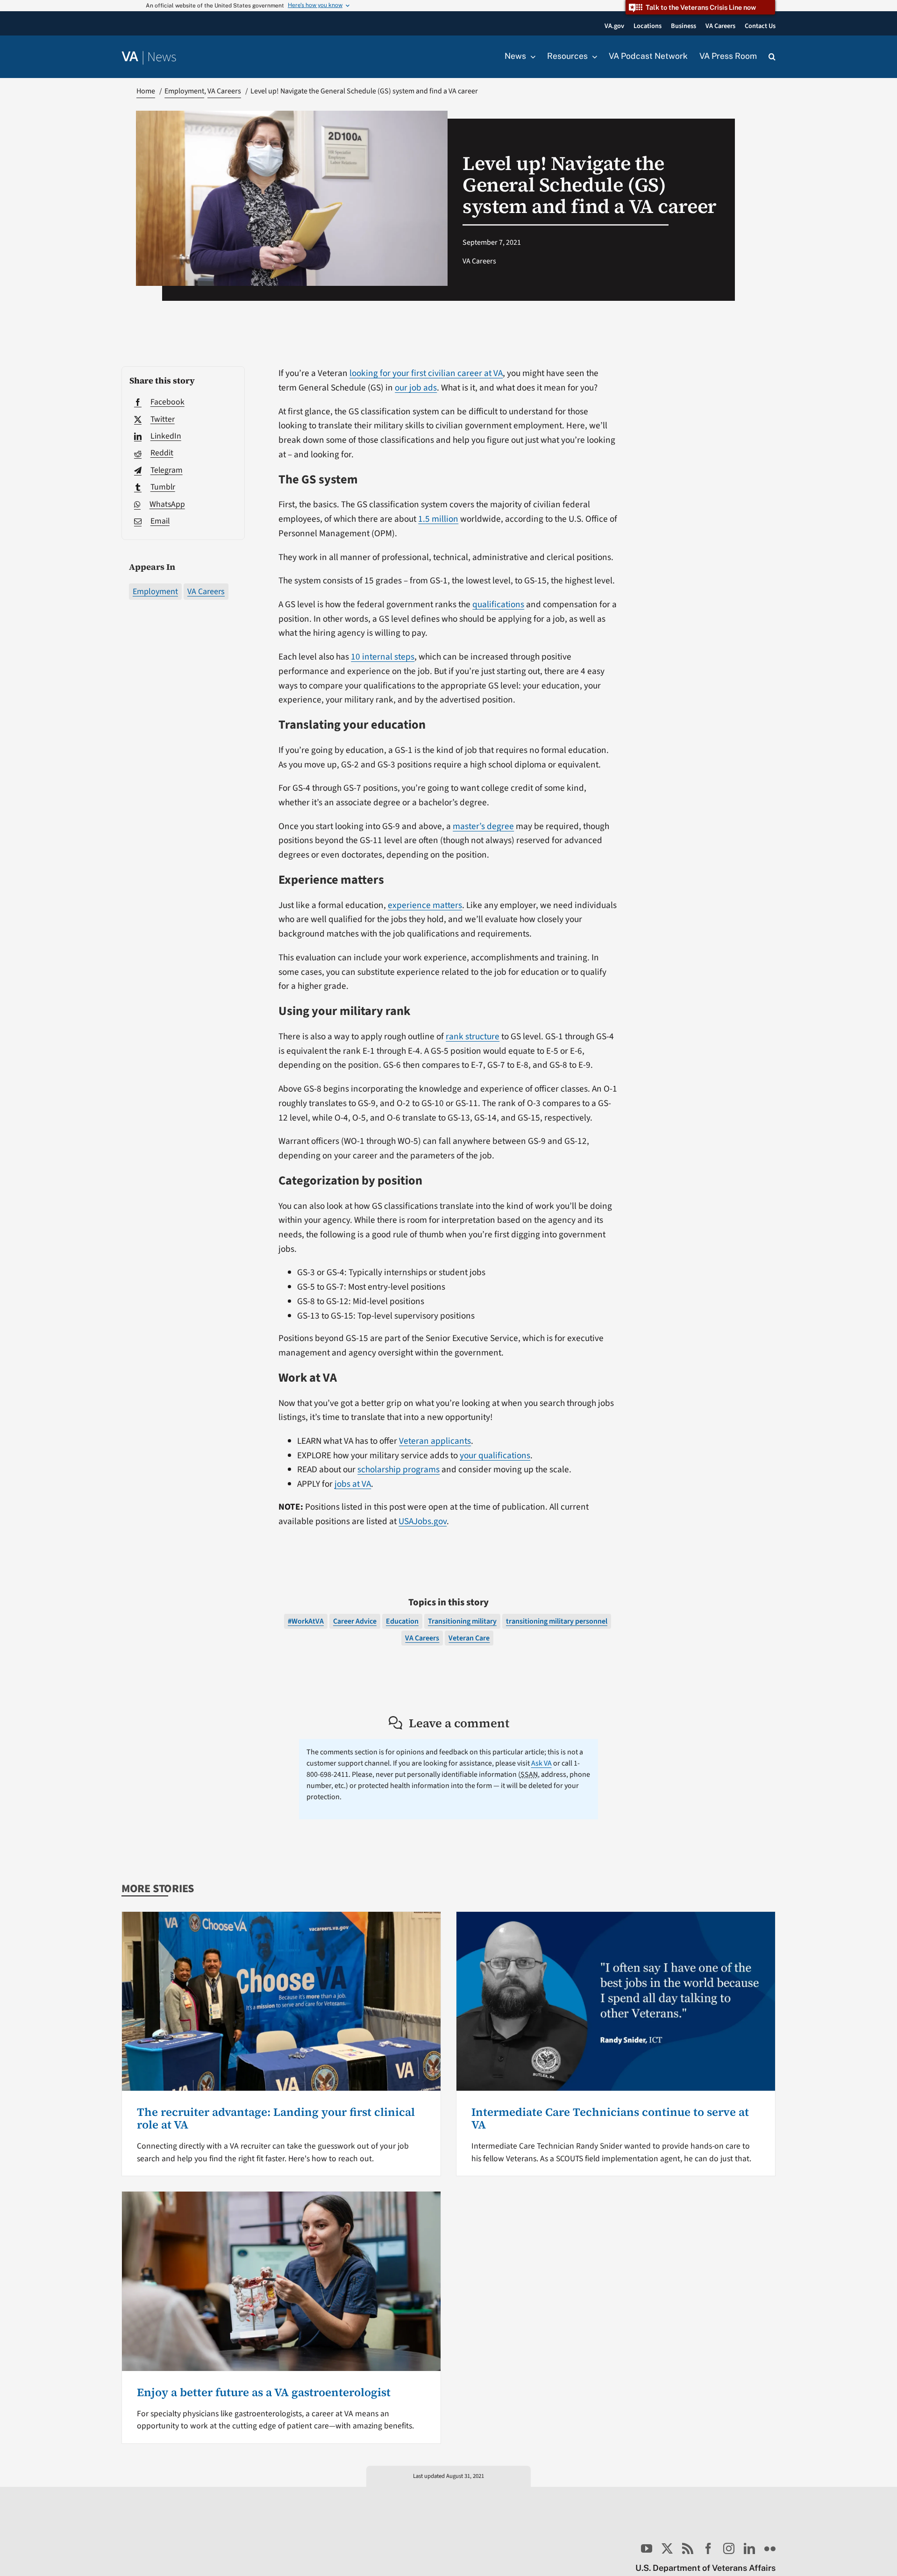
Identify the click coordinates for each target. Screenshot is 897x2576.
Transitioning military (462, 1621)
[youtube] (647, 2548)
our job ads (416, 388)
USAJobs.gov (423, 1521)
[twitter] (667, 2548)
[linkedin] (749, 2548)
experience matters (425, 905)
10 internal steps (383, 657)
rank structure (473, 1036)
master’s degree (483, 826)
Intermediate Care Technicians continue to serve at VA (610, 2118)
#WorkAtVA (306, 1621)
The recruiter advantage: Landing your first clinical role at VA (276, 2118)
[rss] (688, 2548)
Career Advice (355, 1621)
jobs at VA (353, 1484)
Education (402, 1621)
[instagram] (729, 2548)
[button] (772, 57)
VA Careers (206, 592)
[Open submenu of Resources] (592, 57)
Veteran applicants (435, 1441)
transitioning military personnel (557, 1621)
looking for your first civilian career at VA (426, 373)
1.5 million (438, 519)
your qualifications (495, 1455)
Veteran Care (469, 1638)
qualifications (498, 604)
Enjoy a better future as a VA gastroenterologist (264, 2392)
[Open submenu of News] (531, 57)
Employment (155, 592)
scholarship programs (399, 1469)
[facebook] (708, 2548)
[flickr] (770, 2548)
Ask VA (541, 1763)
